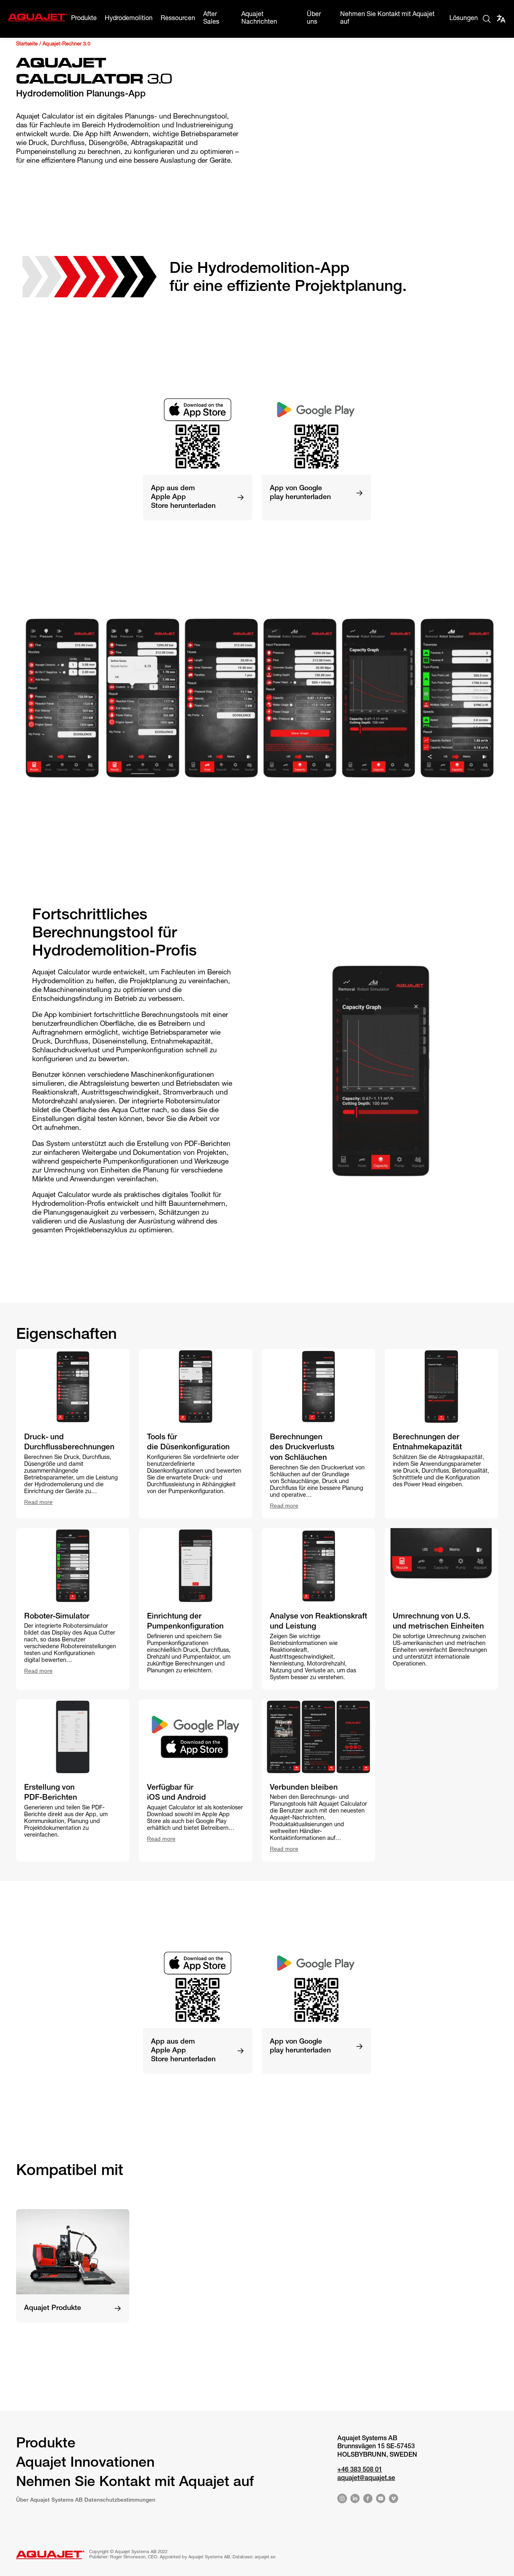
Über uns (314, 19)
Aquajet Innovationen (85, 2464)
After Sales (211, 19)
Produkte (84, 19)
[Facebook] (368, 2500)
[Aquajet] (38, 20)
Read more (38, 1502)
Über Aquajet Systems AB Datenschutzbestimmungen (86, 2500)
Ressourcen (178, 19)
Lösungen (464, 19)
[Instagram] (342, 2500)
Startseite (27, 44)
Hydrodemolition (129, 19)
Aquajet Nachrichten (259, 19)
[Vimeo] (394, 2500)
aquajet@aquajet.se (366, 2479)
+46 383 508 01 (360, 2470)
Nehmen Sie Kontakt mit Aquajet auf (387, 19)
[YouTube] (381, 2500)
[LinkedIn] (355, 2500)
